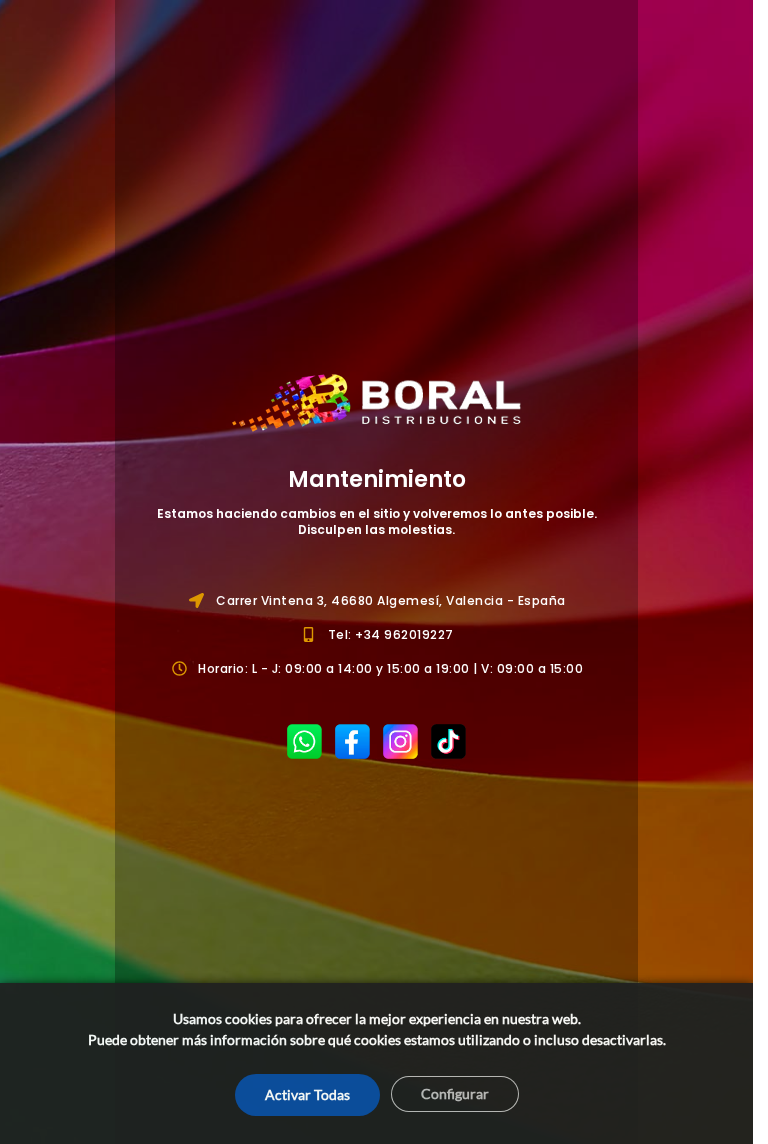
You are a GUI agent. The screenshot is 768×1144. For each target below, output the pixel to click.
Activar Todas (307, 1094)
